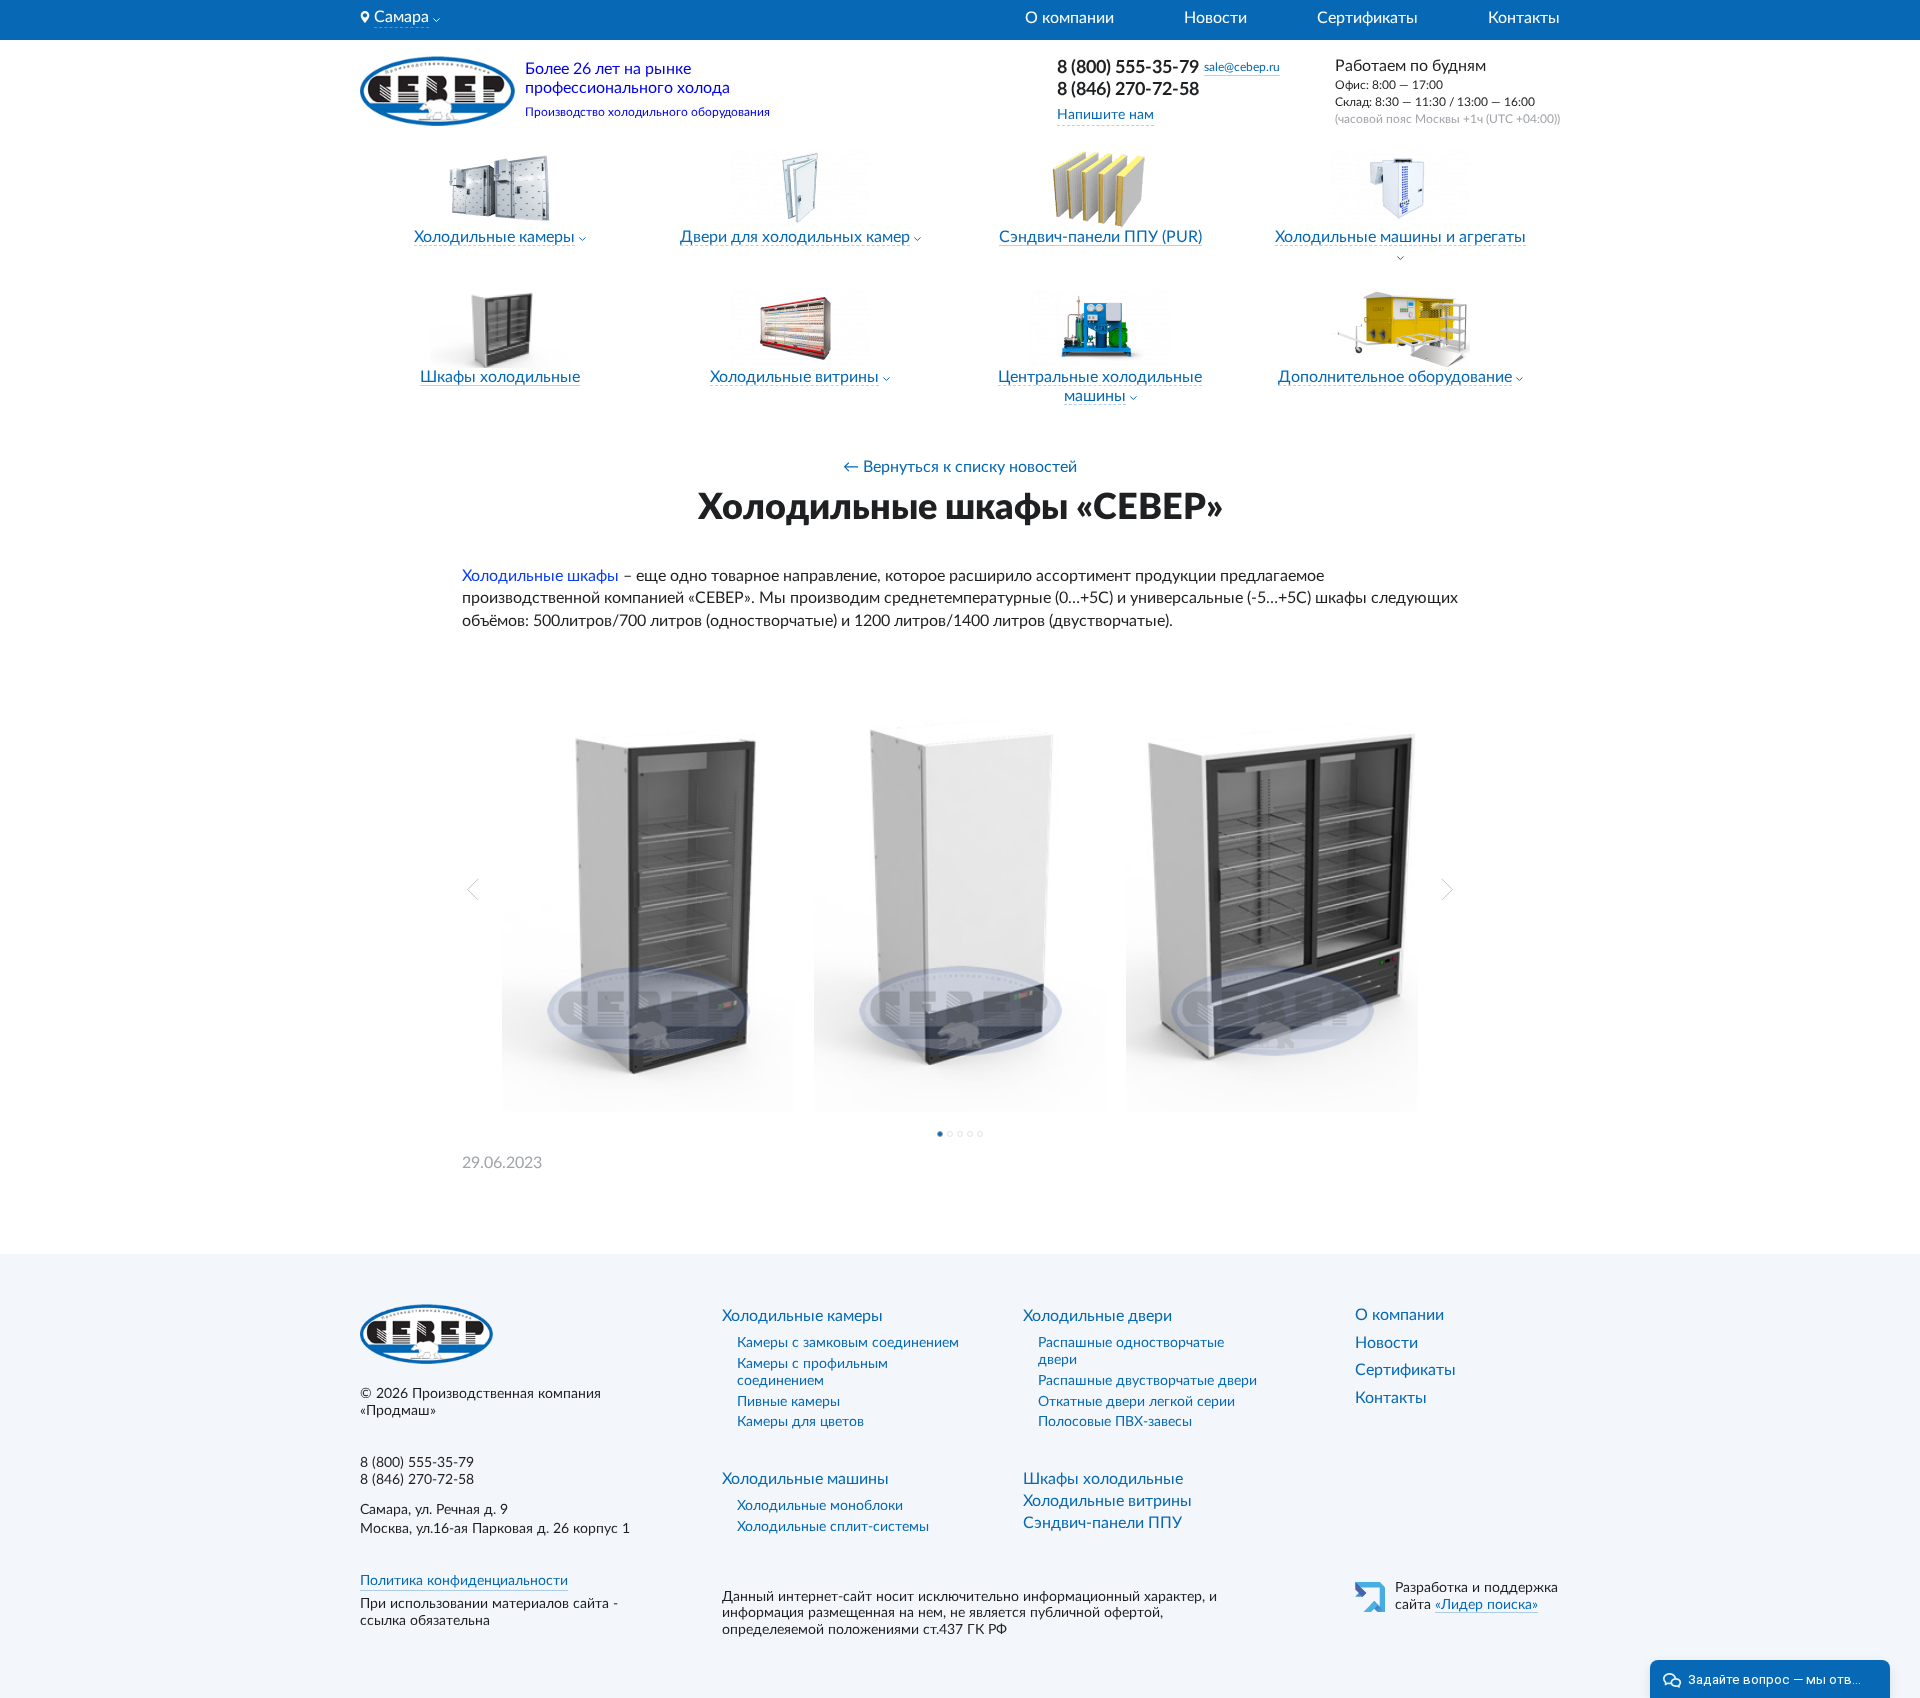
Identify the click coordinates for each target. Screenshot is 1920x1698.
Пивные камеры (788, 1402)
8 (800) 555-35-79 (1128, 68)
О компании (1069, 18)
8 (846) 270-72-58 (1128, 90)
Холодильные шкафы (540, 576)
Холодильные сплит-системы (833, 1527)
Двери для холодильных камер (795, 237)
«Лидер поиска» (1486, 1605)
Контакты (1524, 18)
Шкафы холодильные (500, 377)
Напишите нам (1105, 115)
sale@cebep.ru (1242, 67)
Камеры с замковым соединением (848, 1343)
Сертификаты (1367, 18)
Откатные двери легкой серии (1136, 1402)
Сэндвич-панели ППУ (1102, 1523)
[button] (473, 889)
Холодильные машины (805, 1479)
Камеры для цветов (800, 1422)
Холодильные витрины (794, 377)
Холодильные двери (1097, 1316)
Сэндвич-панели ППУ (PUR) (1100, 237)
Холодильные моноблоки (820, 1506)
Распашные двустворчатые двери (1147, 1381)
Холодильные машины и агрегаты (1400, 237)
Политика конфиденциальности (464, 1581)
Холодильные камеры (494, 237)
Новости (1215, 18)
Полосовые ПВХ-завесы (1115, 1422)
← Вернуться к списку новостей (960, 467)
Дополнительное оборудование (1395, 377)
